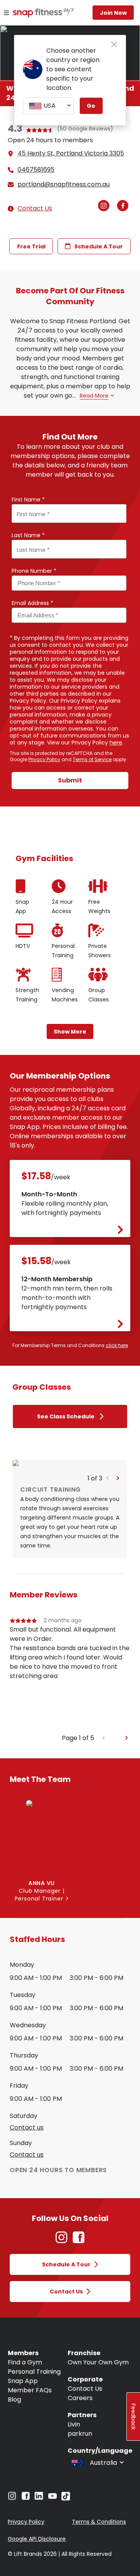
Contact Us (35, 208)
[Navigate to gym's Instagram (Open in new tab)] (106, 206)
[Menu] (6, 13)
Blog (14, 2399)
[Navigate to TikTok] (66, 2498)
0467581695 (36, 170)
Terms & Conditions (99, 2522)
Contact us (27, 2128)
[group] (70, 1675)
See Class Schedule (66, 1416)
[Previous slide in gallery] (135, 822)
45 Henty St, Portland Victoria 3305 (71, 153)
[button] (108, 1478)
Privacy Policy (44, 759)
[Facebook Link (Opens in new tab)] (79, 2241)
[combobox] (48, 106)
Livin (74, 2424)
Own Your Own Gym (98, 2362)
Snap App (23, 2381)
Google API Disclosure (37, 2539)
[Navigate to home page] (34, 14)
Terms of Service (92, 759)
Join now (113, 13)
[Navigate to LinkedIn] (39, 2498)
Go (91, 106)
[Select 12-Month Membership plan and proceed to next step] (121, 1326)
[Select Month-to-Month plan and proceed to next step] (121, 1232)
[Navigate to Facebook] (26, 2498)
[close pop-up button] (114, 45)
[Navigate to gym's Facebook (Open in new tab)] (125, 206)
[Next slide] (127, 1738)
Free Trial (31, 246)
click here (117, 1345)
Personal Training (34, 2372)
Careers (80, 2398)
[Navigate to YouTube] (52, 2498)
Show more (70, 1032)
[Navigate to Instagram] (12, 2498)
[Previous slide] (104, 1738)
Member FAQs (30, 2390)
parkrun (80, 2434)
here (116, 743)
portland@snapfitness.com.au (64, 184)
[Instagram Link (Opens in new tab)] (61, 2241)
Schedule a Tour (99, 246)
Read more (94, 396)
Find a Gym (25, 2362)
